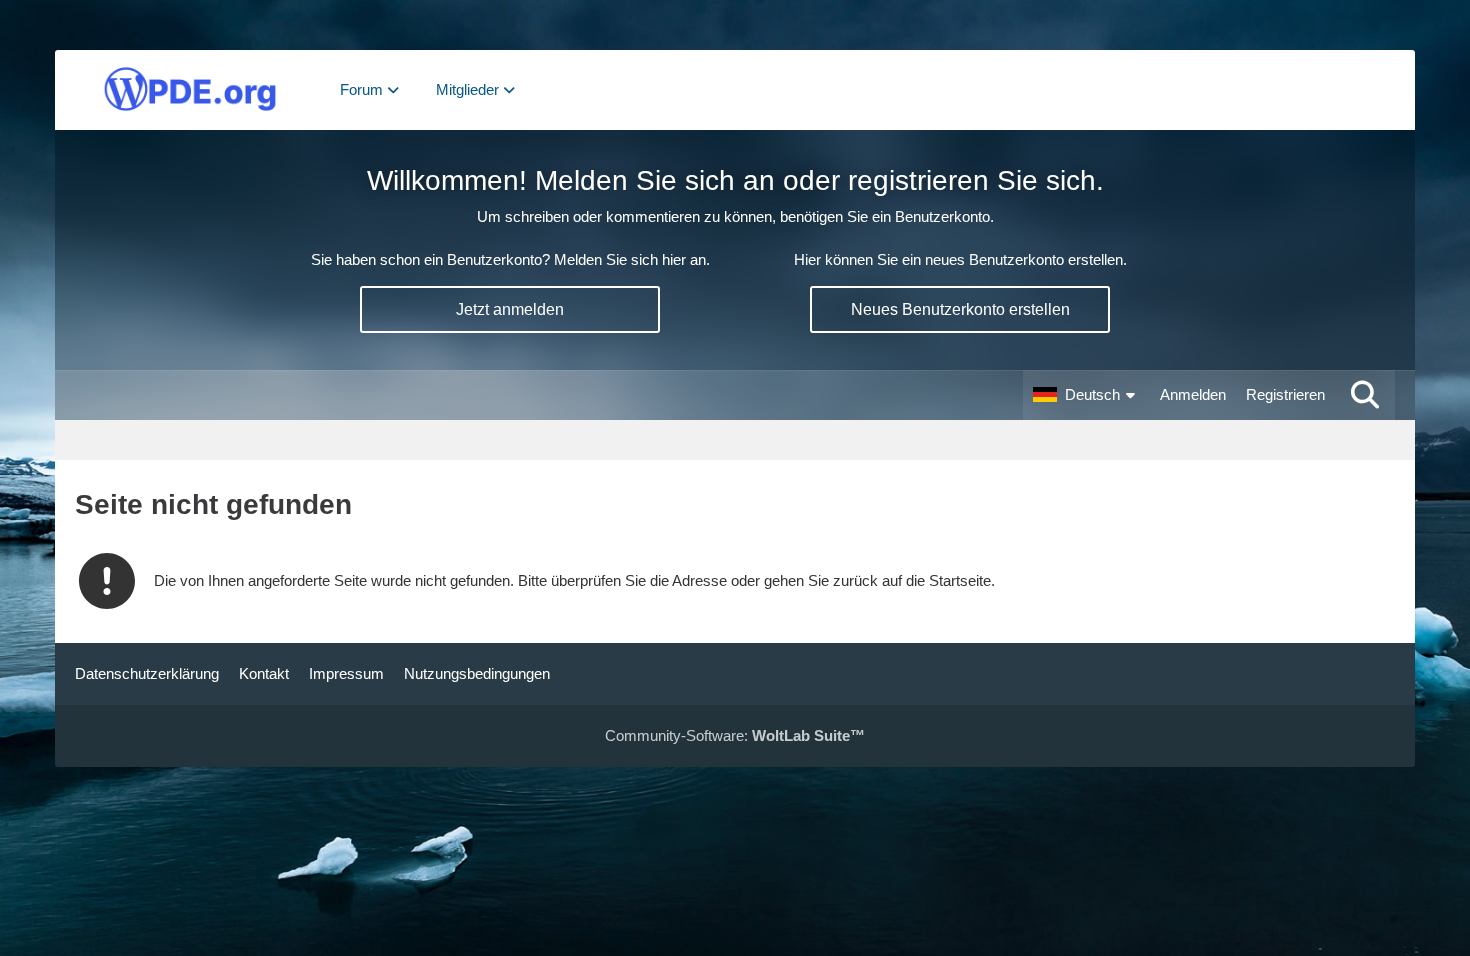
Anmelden (1193, 394)
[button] (1086, 395)
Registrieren (1285, 394)
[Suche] (1365, 395)
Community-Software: (735, 735)
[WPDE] (190, 90)
